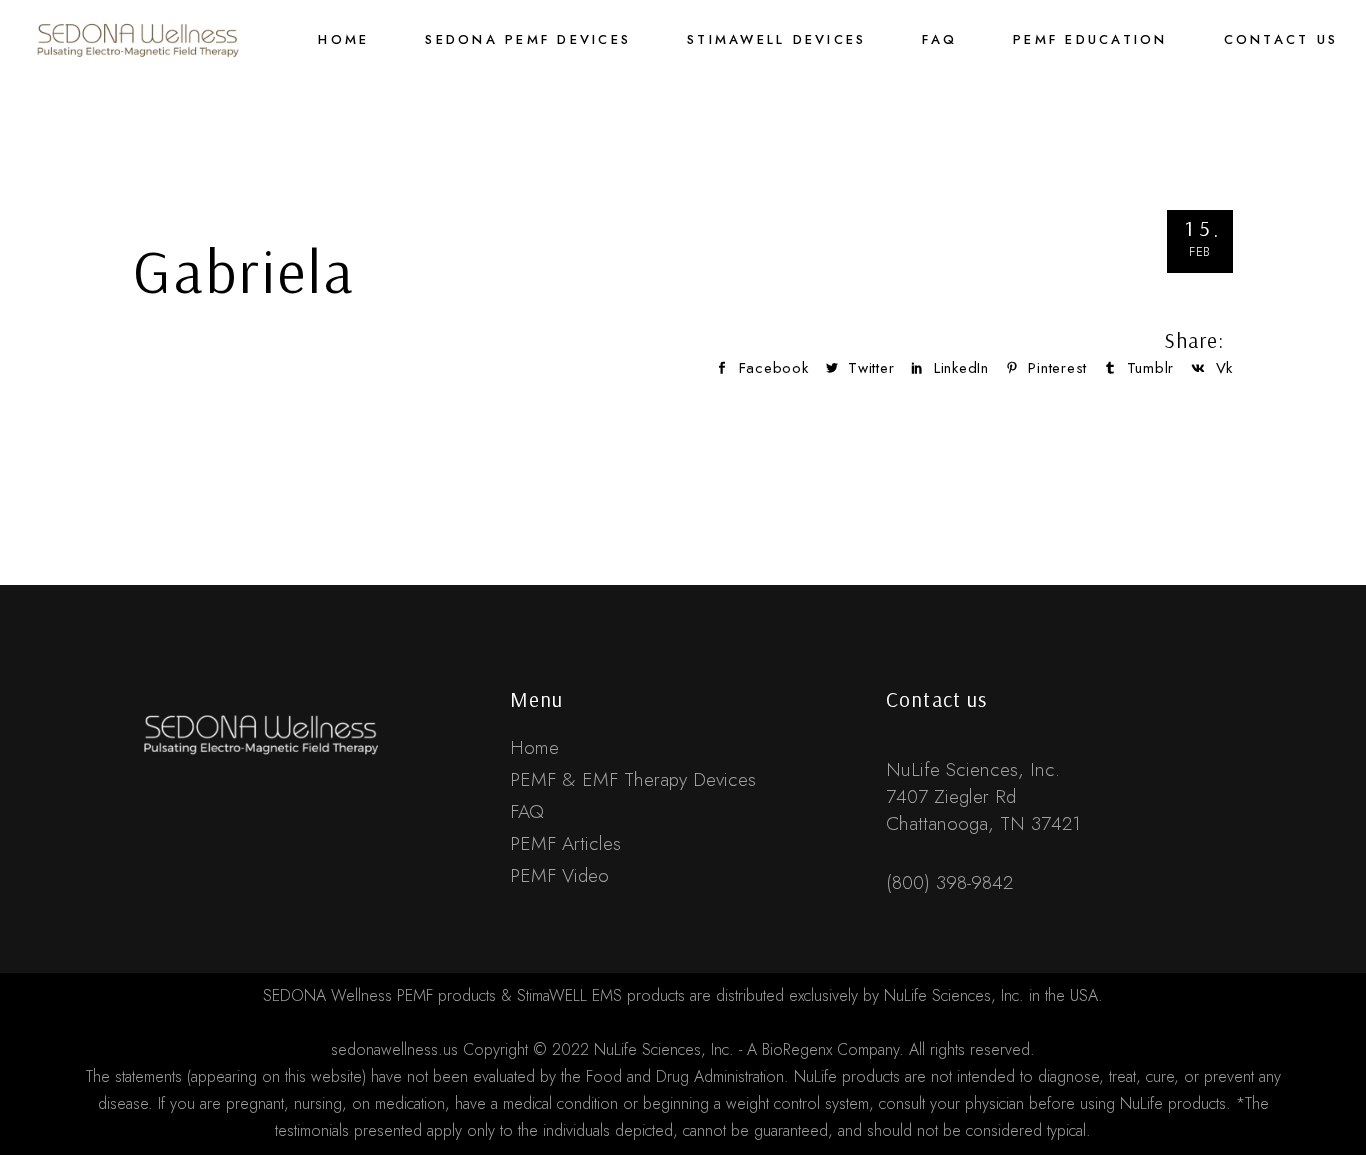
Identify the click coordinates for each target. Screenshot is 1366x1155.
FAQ (527, 811)
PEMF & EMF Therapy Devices (633, 779)
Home (534, 747)
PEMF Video (559, 875)
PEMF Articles (565, 843)
